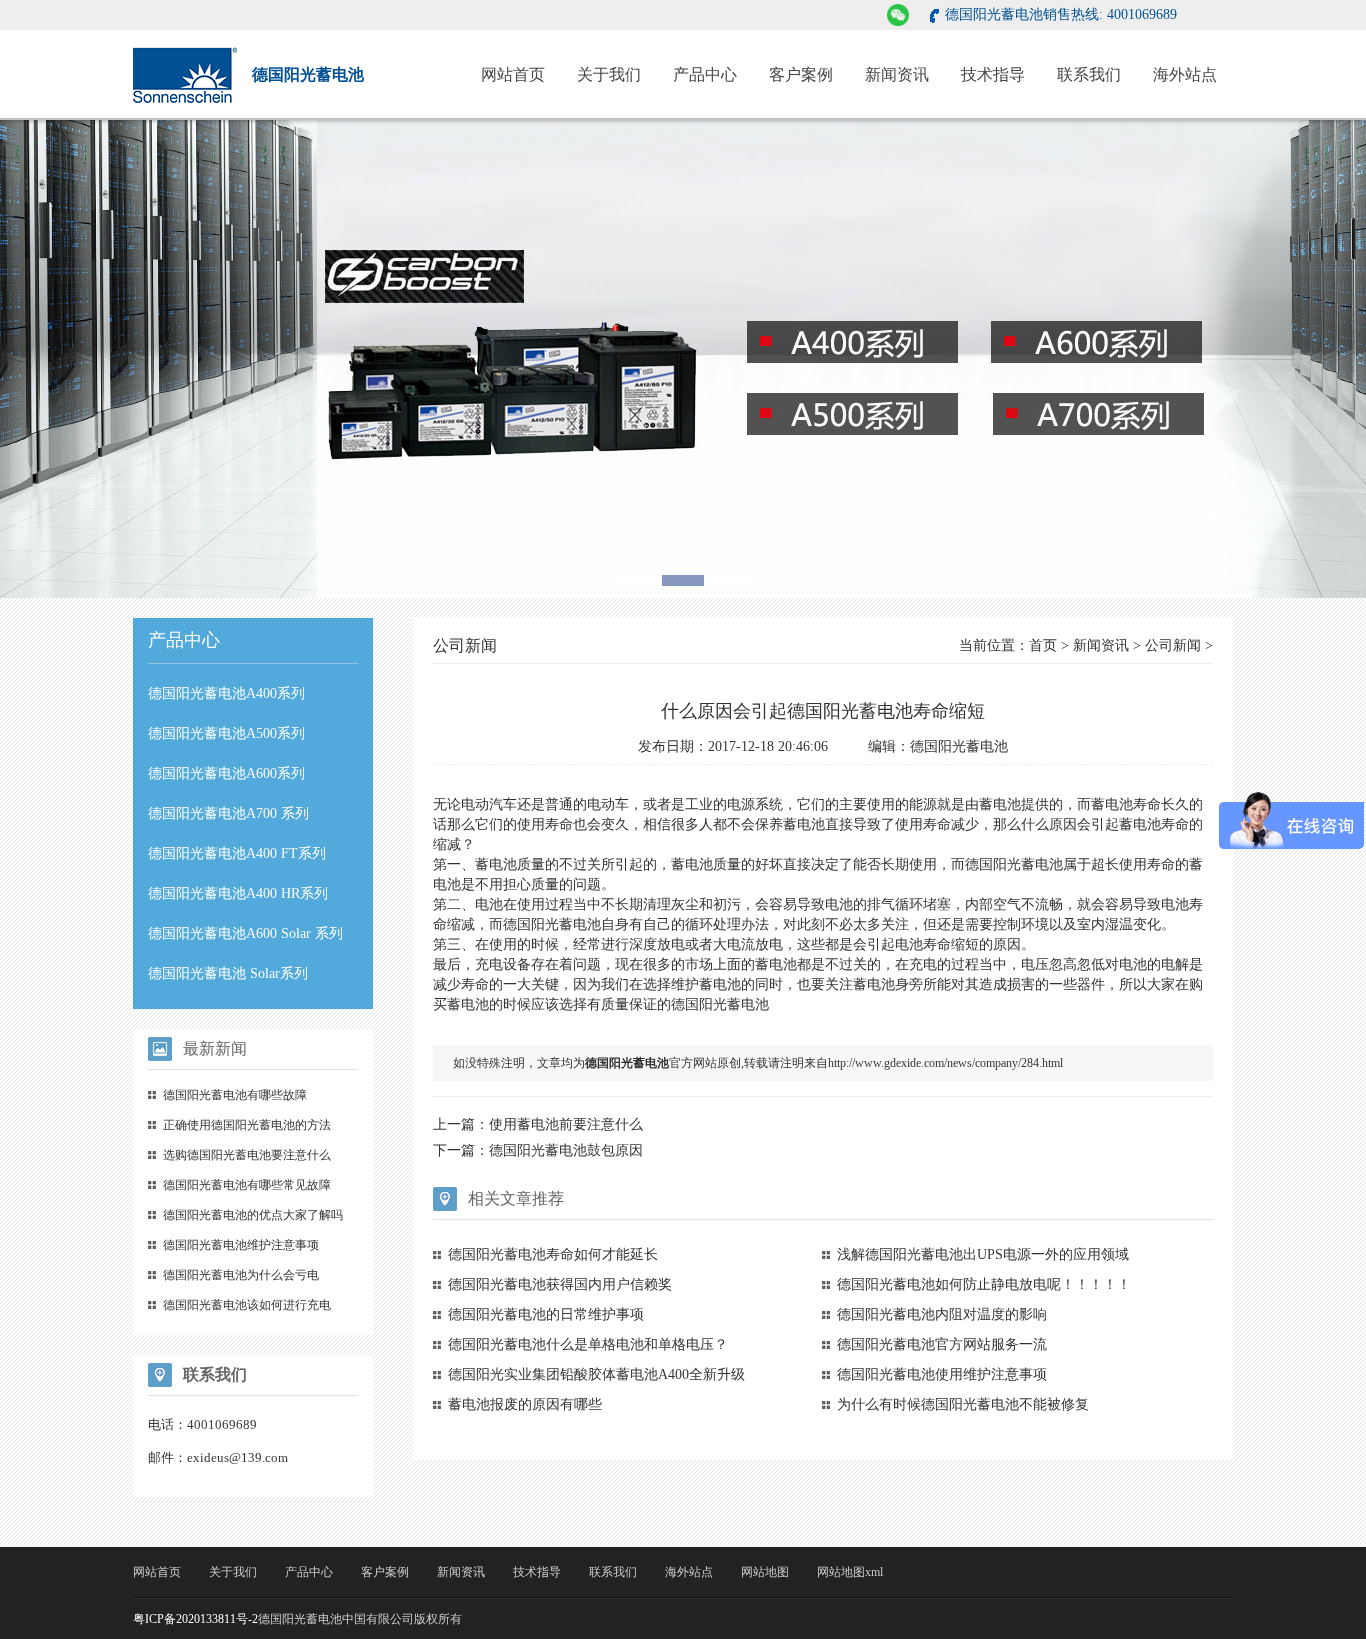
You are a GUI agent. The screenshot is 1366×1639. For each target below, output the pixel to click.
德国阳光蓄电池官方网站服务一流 (942, 1344)
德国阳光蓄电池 (552, 924)
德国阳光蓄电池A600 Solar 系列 (245, 933)
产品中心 (705, 74)
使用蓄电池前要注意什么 (566, 1124)
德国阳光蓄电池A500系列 (226, 733)
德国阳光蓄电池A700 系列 (228, 813)
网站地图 (765, 1572)
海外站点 (1185, 74)
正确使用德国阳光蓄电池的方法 (247, 1125)
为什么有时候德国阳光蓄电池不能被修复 (963, 1404)
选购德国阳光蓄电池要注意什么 (247, 1155)
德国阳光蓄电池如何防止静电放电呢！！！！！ (984, 1284)
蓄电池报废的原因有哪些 (525, 1404)
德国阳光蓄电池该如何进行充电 (247, 1305)
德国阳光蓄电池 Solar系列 (228, 973)
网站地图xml (850, 1572)
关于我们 (609, 74)
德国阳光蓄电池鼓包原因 (566, 1150)
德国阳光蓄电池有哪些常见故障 (247, 1185)
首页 (1043, 645)
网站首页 (513, 74)
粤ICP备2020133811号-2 (195, 1619)
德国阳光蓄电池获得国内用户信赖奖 (560, 1284)
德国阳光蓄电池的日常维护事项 (546, 1314)
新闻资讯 (897, 74)
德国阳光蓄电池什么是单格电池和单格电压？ (588, 1344)
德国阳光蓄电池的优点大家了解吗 (253, 1215)
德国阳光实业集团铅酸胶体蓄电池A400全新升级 (596, 1374)
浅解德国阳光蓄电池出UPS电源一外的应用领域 (983, 1254)
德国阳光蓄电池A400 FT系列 (237, 853)
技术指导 (993, 74)
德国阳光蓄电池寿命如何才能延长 (553, 1254)
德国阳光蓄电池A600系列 (226, 773)
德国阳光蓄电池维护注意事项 (241, 1245)
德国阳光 (993, 864)
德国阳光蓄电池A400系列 (226, 693)
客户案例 (801, 74)
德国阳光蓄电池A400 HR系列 (238, 893)
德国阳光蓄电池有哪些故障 (235, 1095)
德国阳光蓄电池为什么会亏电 (241, 1275)
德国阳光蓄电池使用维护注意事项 (942, 1374)
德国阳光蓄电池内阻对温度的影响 (942, 1314)
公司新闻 (1173, 645)
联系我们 (1089, 74)
